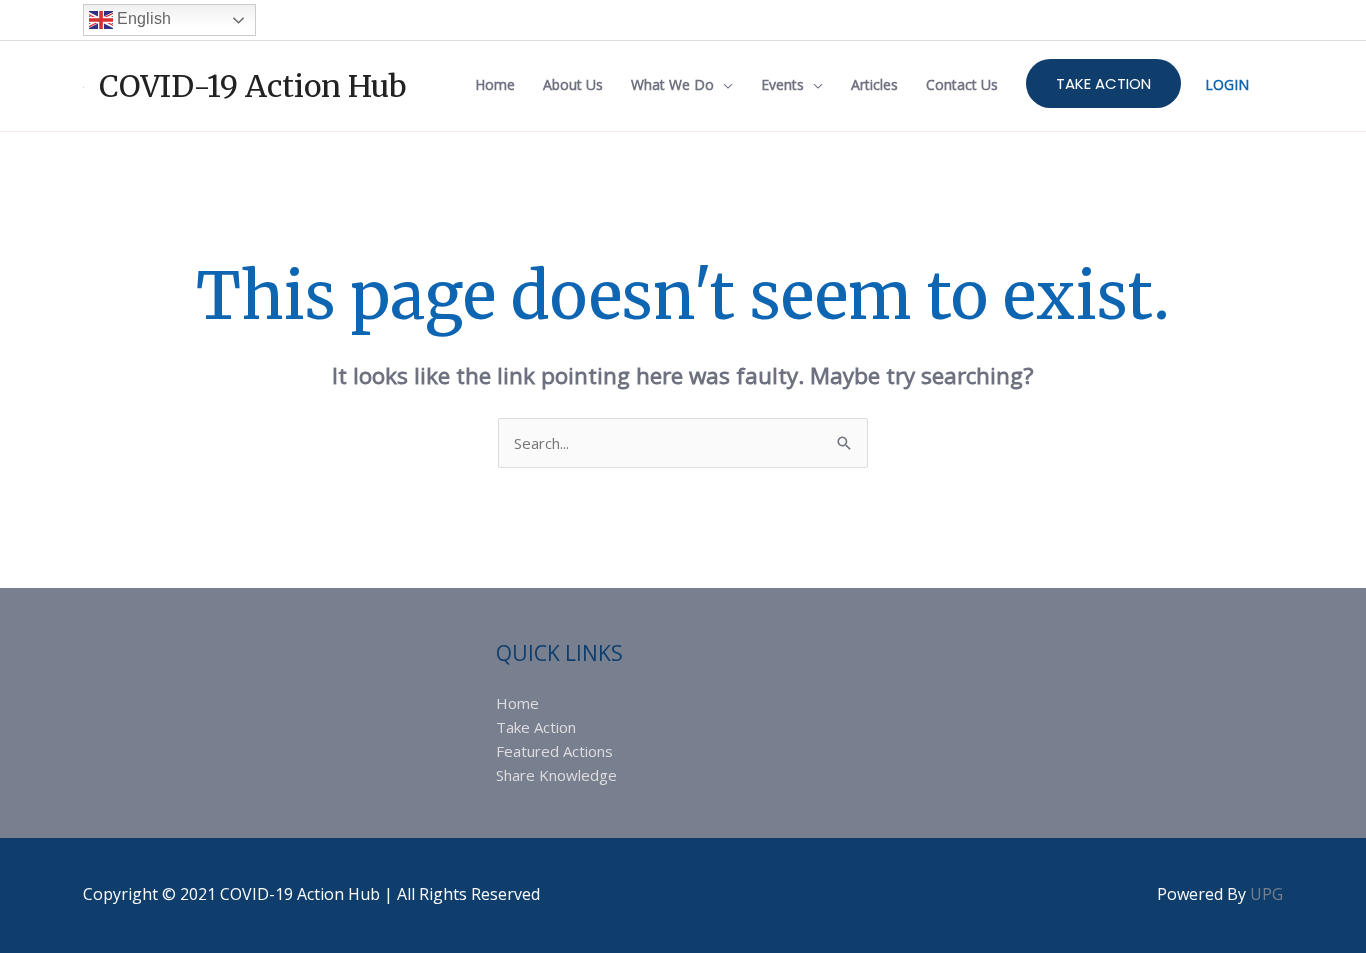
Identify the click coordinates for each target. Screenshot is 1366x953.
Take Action (536, 727)
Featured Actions (554, 751)
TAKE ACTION (1103, 83)
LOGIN (1227, 84)
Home (517, 703)
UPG (1266, 894)
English (142, 18)
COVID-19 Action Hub (253, 86)
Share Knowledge (556, 775)
